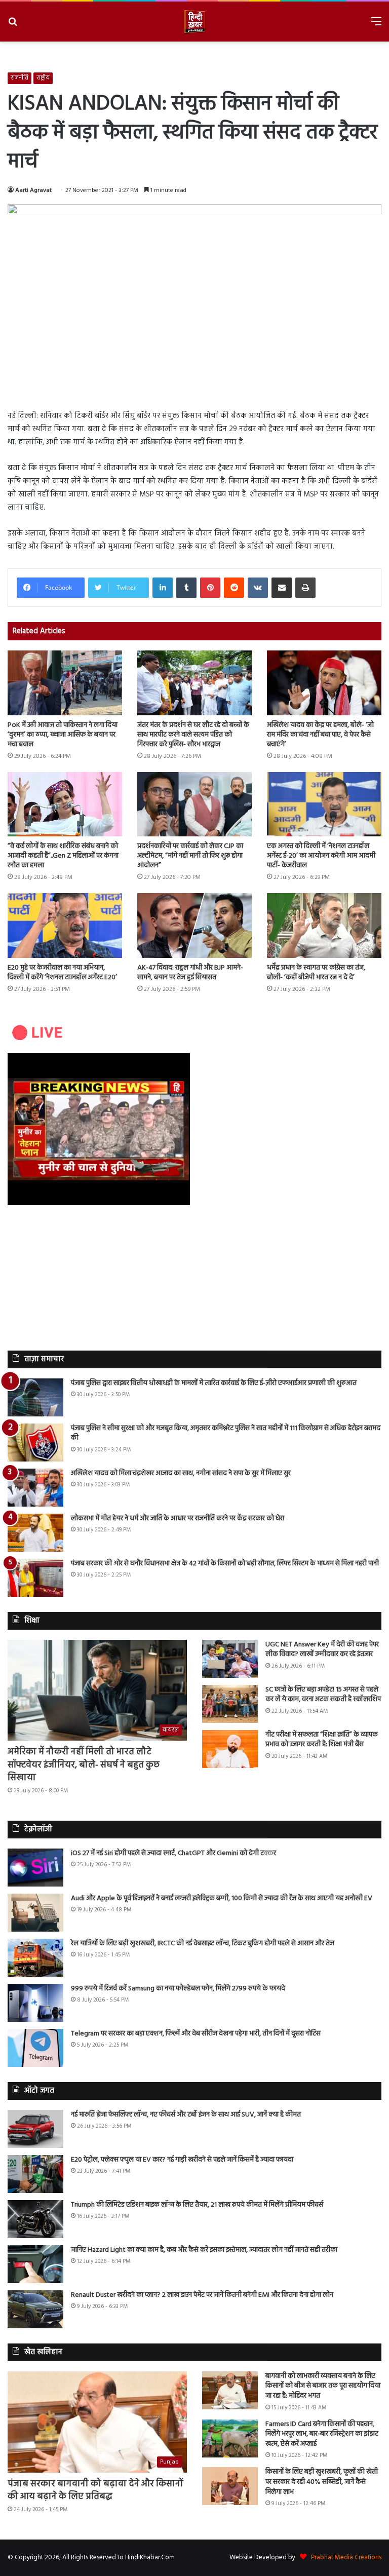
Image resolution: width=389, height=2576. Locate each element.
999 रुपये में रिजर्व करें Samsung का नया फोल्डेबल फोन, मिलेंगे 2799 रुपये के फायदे (178, 1989)
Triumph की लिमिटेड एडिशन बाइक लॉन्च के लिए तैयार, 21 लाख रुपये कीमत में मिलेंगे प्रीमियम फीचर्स (197, 2205)
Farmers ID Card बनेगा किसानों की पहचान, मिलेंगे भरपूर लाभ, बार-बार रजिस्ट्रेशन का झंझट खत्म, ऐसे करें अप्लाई (322, 2434)
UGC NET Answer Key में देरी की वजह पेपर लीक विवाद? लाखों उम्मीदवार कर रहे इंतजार (322, 1650)
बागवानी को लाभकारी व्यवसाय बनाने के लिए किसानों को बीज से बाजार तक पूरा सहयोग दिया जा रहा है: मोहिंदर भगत (323, 2386)
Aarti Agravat (33, 190)
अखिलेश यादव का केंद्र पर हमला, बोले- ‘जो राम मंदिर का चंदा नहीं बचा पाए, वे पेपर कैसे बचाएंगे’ (320, 735)
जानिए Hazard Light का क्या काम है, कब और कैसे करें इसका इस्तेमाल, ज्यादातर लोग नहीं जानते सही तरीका (204, 2250)
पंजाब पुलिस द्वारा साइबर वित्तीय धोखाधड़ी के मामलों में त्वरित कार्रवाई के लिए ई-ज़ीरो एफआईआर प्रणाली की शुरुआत (214, 1383)
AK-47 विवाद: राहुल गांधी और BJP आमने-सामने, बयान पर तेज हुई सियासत (190, 973)
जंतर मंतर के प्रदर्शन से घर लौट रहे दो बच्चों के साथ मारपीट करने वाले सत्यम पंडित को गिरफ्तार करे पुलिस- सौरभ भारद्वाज (193, 735)
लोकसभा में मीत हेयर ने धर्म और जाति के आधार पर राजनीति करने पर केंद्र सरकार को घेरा (178, 1518)
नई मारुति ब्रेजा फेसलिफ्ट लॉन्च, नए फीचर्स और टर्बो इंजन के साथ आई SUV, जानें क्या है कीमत (186, 2115)
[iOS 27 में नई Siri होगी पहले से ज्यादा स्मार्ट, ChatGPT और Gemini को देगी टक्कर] (35, 1868)
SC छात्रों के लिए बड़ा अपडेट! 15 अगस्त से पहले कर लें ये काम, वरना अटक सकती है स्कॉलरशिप (323, 1695)
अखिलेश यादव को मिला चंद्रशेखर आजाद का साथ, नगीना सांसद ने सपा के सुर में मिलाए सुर (181, 1473)
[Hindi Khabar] (194, 22)
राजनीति (20, 78)
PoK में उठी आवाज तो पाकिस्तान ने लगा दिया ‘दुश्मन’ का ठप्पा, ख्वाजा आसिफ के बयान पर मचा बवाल (63, 735)
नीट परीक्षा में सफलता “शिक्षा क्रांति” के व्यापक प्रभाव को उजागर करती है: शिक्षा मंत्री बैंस (322, 1740)
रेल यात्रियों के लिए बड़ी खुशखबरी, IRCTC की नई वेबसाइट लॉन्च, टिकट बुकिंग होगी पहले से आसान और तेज (203, 1944)
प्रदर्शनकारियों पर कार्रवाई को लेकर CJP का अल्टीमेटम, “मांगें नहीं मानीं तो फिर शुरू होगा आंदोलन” (190, 856)
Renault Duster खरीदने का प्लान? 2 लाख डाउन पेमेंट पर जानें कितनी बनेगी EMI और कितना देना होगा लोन (202, 2295)
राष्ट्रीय (43, 78)
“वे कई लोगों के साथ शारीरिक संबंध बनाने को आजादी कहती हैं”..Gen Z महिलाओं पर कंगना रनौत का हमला (63, 856)
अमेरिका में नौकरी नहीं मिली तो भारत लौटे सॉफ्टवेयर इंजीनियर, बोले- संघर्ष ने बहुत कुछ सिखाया (84, 1765)
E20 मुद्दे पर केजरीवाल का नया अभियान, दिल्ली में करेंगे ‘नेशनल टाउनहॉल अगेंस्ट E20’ (62, 973)
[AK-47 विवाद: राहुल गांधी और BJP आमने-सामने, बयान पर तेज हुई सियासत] (194, 925)
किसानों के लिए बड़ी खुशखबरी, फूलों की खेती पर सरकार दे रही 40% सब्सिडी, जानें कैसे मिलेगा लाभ (322, 2482)
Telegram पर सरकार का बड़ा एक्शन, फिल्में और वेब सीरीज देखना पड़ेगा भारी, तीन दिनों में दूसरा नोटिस (196, 2034)
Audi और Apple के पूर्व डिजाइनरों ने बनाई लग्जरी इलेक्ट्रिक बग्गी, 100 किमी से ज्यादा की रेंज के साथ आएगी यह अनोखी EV (222, 1898)
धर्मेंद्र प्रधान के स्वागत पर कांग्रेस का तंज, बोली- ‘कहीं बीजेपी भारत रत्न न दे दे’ (316, 973)
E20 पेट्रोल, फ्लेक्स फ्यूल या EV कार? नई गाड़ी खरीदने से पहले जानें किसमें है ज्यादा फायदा (182, 2160)
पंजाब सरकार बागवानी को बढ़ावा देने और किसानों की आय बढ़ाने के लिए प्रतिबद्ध (95, 2490)
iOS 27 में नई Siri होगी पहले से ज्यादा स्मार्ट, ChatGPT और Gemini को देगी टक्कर (173, 1853)
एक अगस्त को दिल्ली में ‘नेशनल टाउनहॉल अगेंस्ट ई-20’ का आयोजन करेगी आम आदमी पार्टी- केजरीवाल (321, 856)
